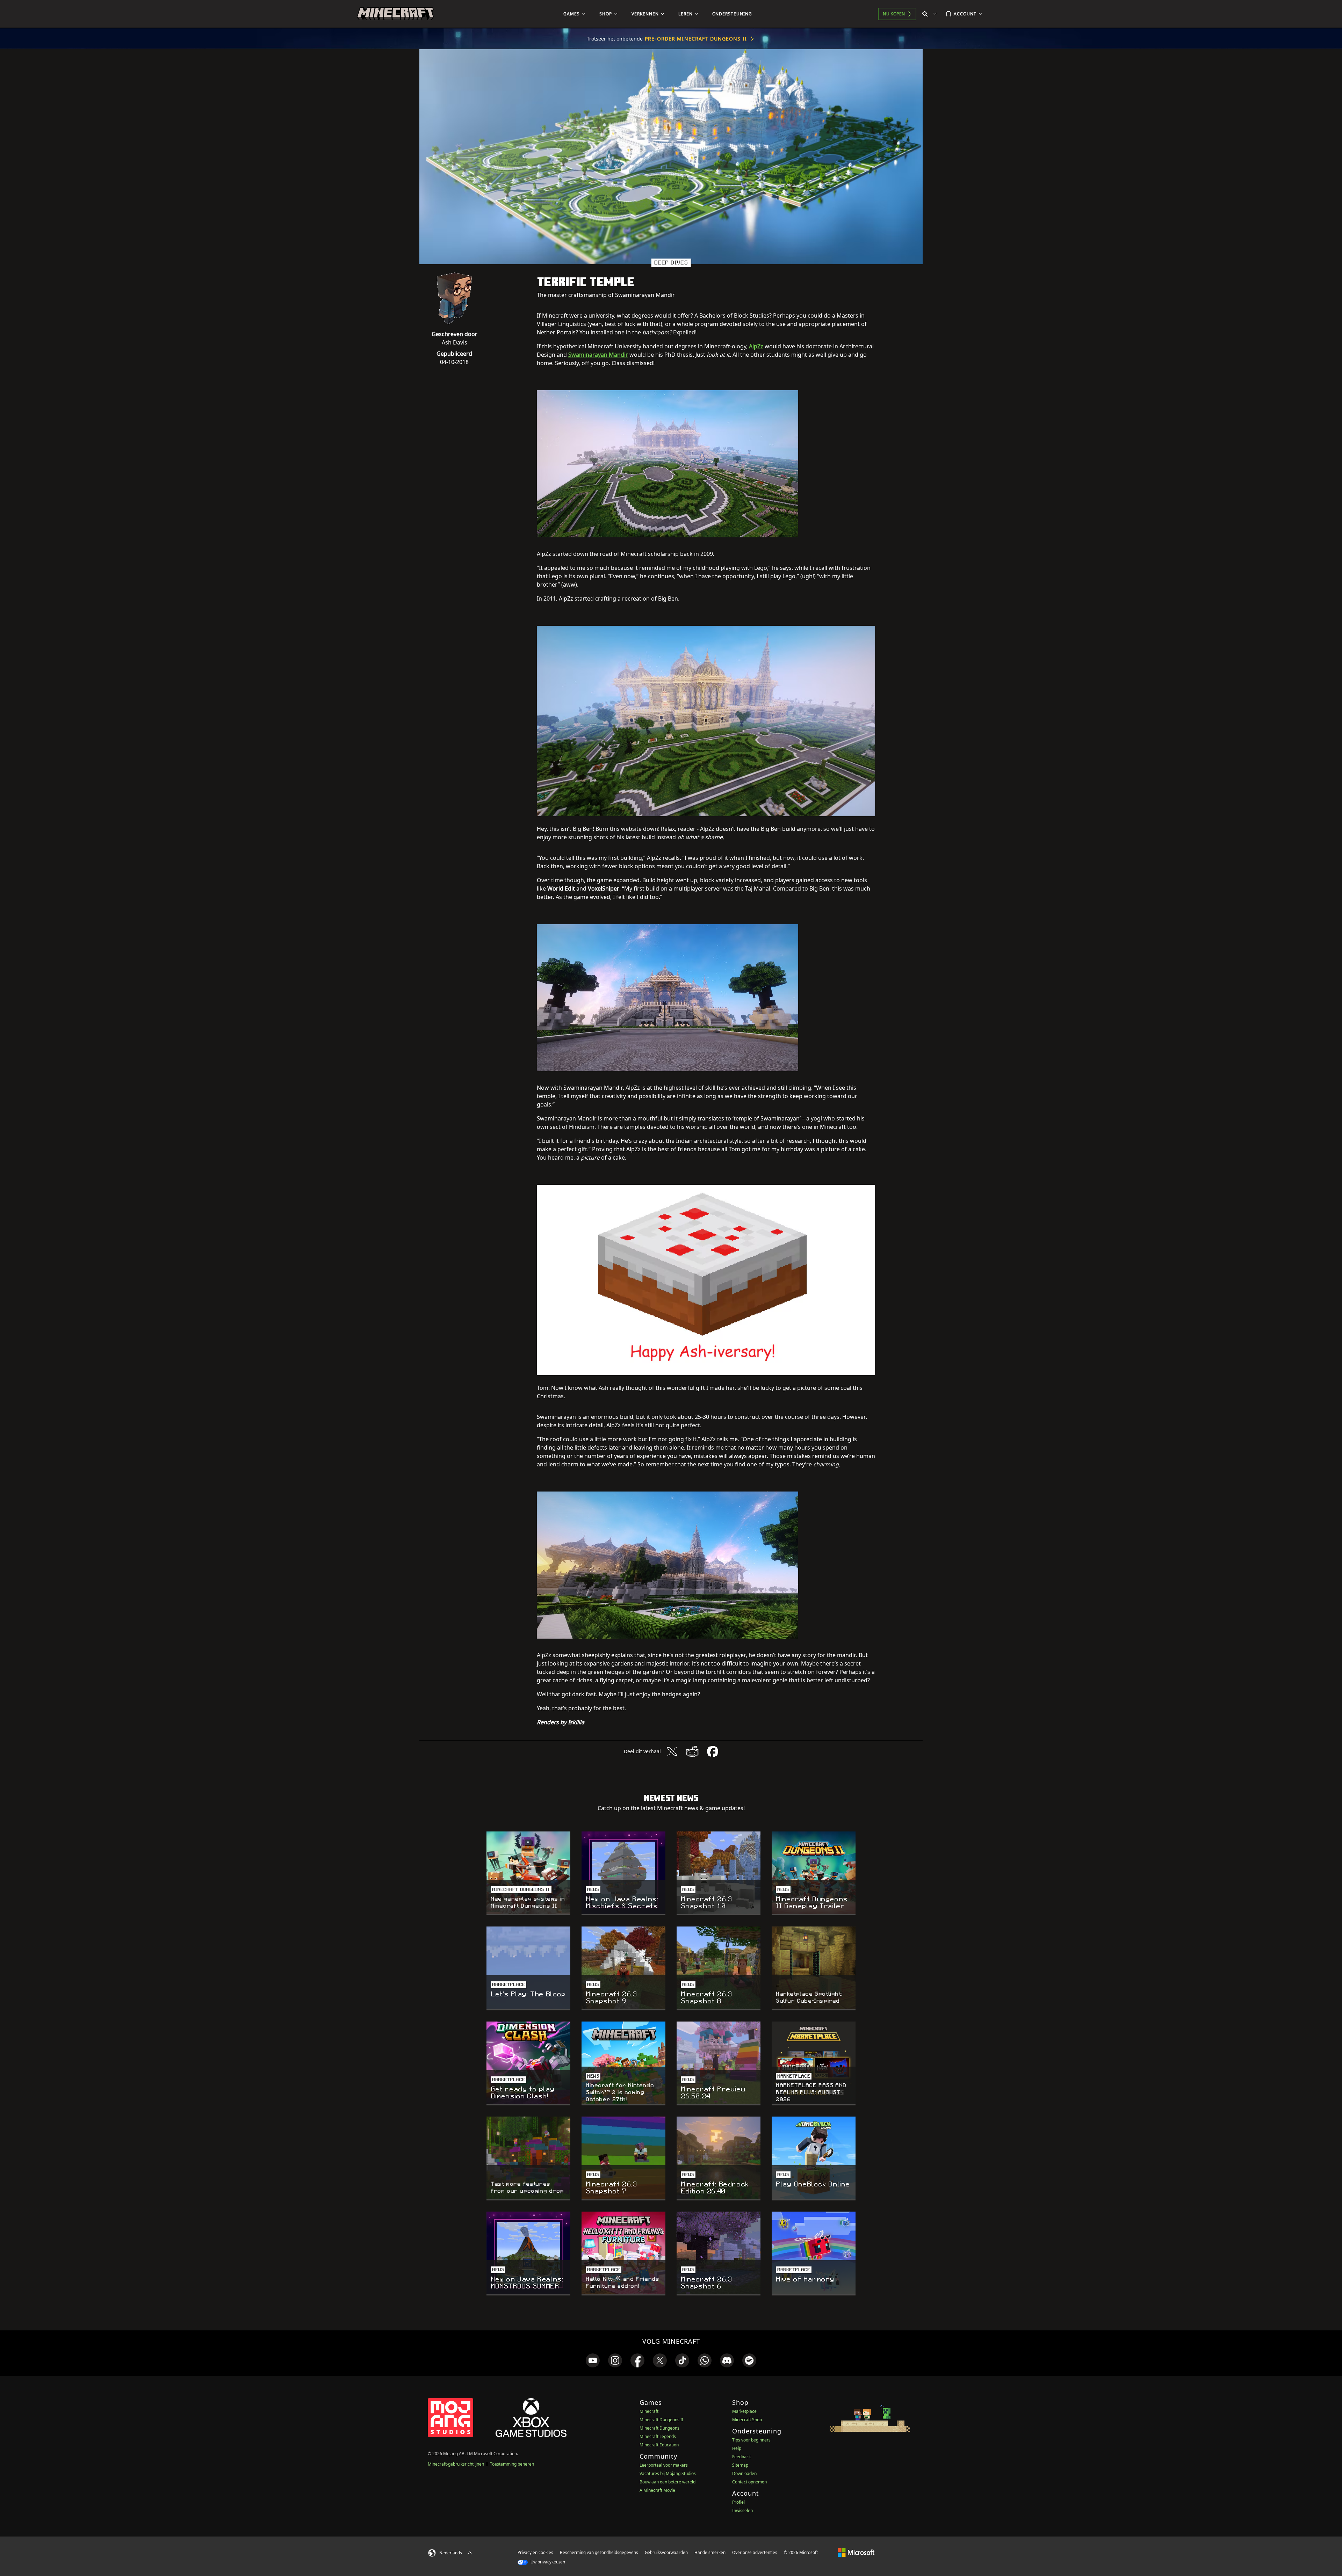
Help (737, 2448)
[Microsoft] (856, 2552)
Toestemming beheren (512, 2464)
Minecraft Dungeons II (661, 2420)
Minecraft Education (659, 2445)
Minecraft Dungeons (659, 2428)
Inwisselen (742, 2510)
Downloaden (744, 2473)
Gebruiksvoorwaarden (666, 2552)
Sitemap (740, 2465)
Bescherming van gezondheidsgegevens (599, 2552)
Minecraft (649, 2411)
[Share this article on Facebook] (713, 1751)
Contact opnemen (749, 2482)
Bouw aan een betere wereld (668, 2482)
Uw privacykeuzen (547, 2562)
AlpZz (756, 346)
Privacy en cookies (535, 2552)
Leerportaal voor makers (664, 2465)
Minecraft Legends (658, 2436)
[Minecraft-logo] (395, 14)
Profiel (738, 2502)
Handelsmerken (710, 2552)
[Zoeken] (931, 14)
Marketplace (744, 2411)
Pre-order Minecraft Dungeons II (696, 39)
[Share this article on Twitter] (672, 1751)
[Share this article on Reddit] (692, 1751)
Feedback (741, 2457)
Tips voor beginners (751, 2440)
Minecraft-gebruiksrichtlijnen (456, 2464)
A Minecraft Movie (657, 2490)
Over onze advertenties (755, 2552)
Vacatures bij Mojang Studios (668, 2473)
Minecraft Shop (747, 2420)
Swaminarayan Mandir (598, 355)
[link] (593, 2360)
